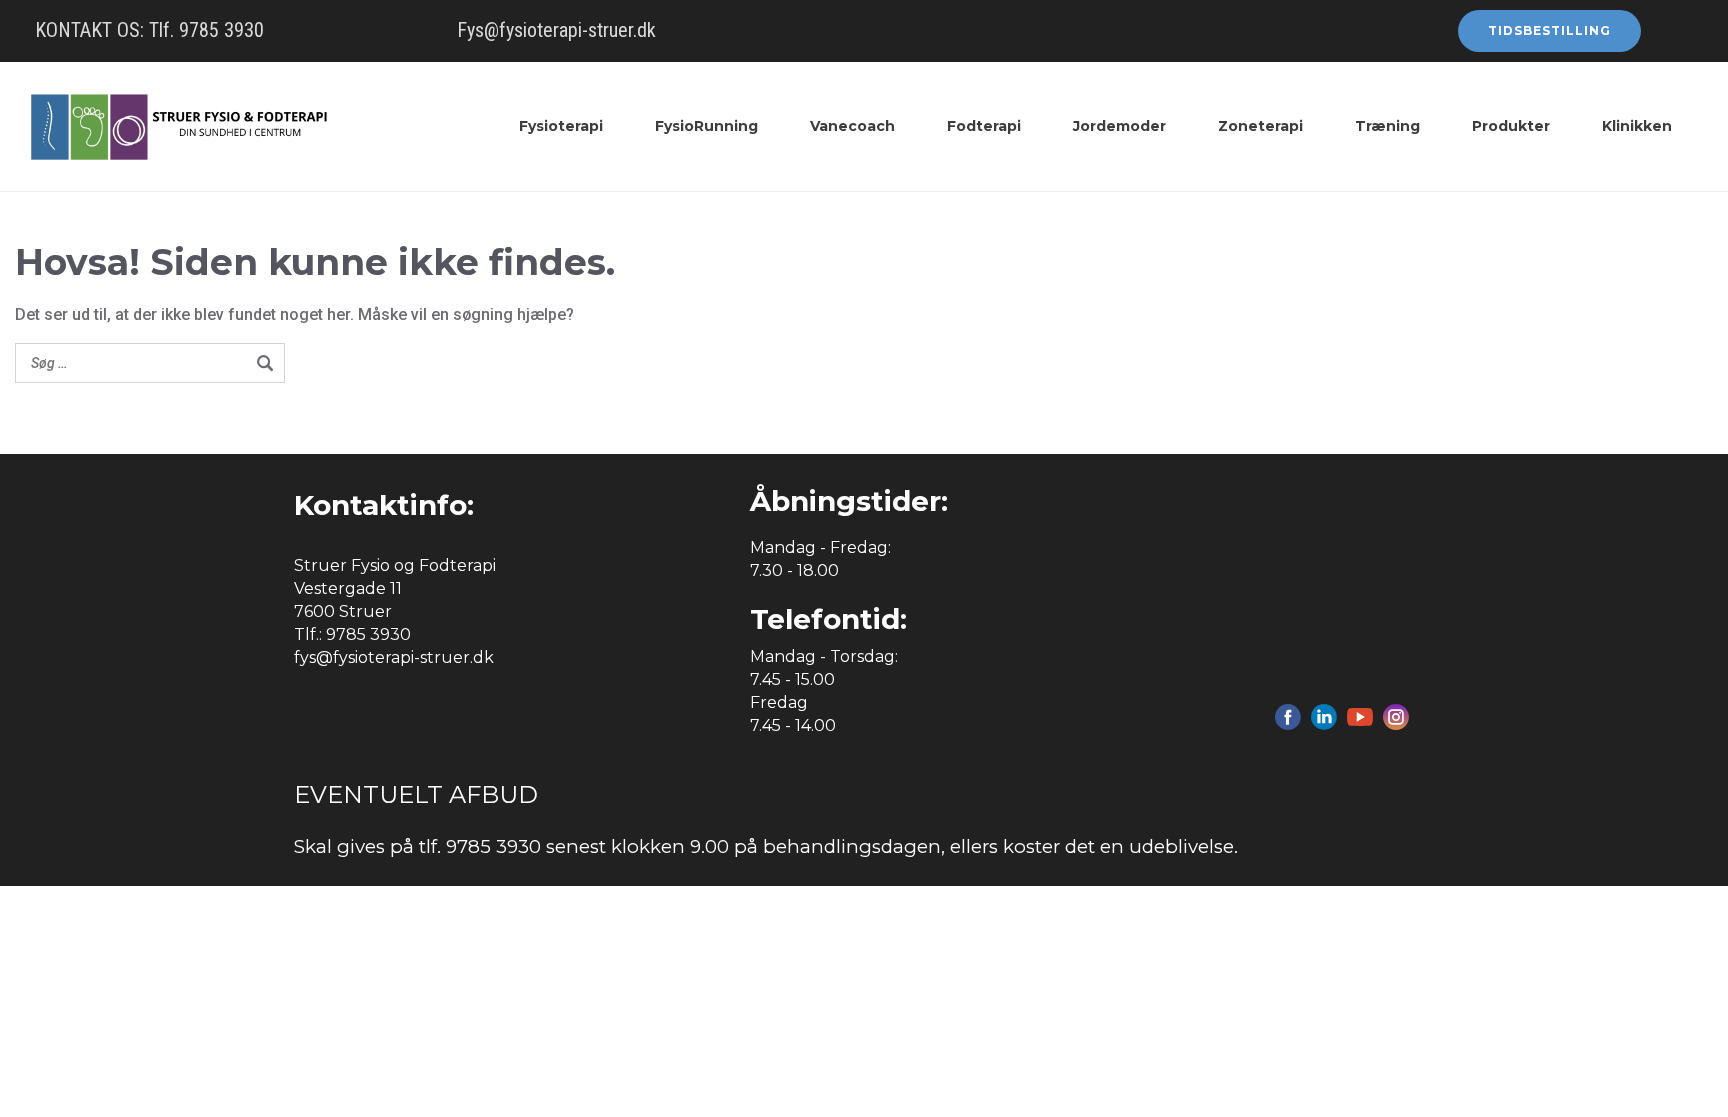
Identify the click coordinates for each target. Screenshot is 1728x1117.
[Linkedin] (1324, 717)
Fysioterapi (561, 126)
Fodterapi (984, 126)
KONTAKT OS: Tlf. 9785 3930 (149, 30)
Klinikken (1637, 126)
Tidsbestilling (1549, 30)
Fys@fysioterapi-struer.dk (556, 30)
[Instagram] (1396, 717)
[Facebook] (1288, 717)
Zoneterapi (1260, 126)
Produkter (1511, 126)
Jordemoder (1119, 126)
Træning (1387, 126)
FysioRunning (706, 126)
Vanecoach (852, 126)
